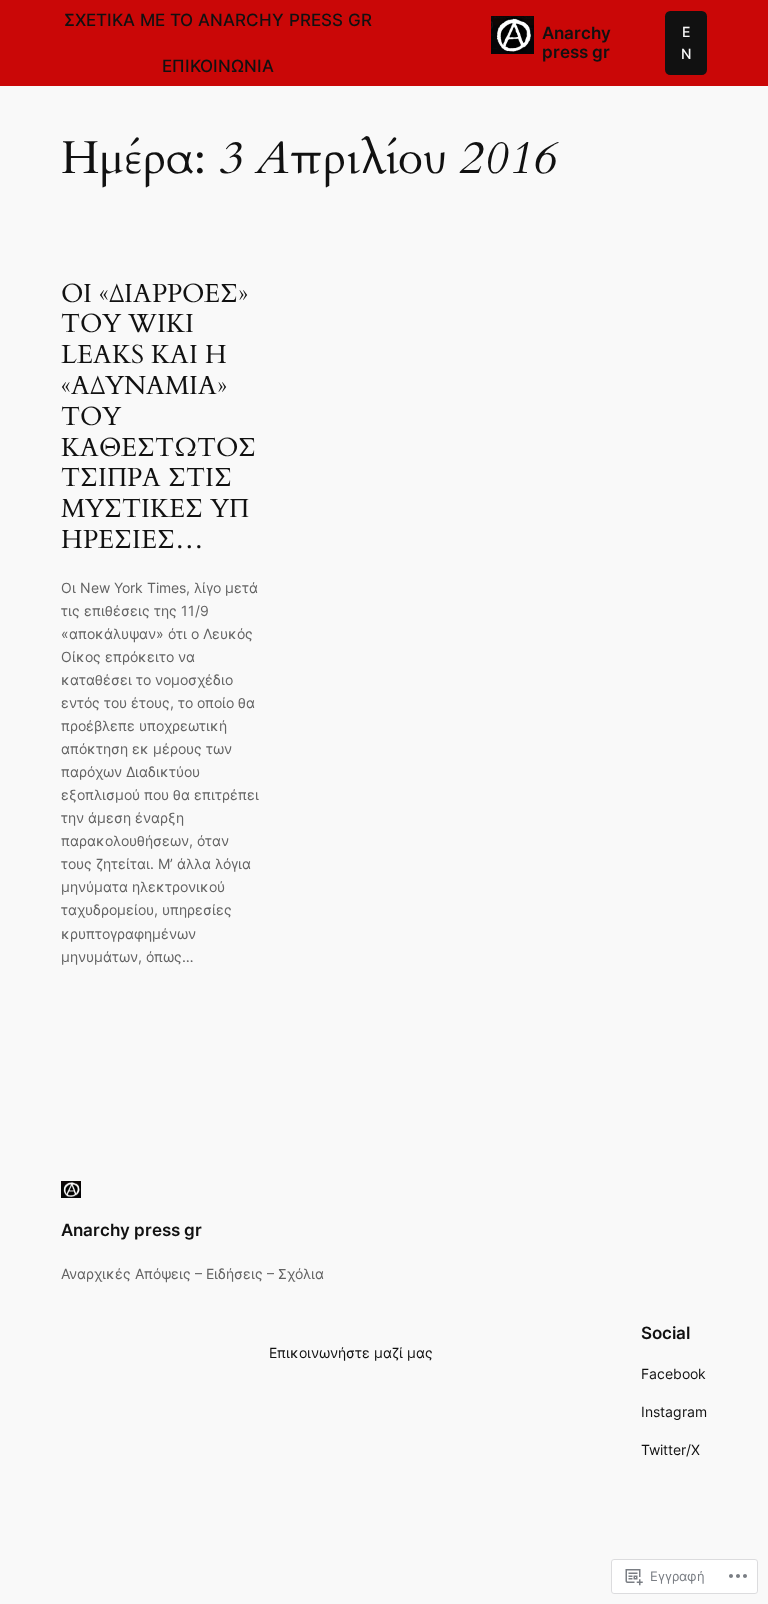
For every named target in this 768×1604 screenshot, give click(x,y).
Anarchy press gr (576, 42)
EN (686, 42)
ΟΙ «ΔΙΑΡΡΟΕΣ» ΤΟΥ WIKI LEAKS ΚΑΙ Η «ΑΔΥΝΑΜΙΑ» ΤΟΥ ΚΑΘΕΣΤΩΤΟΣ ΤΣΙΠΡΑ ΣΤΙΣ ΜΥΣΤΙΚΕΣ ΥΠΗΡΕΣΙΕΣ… (158, 417)
